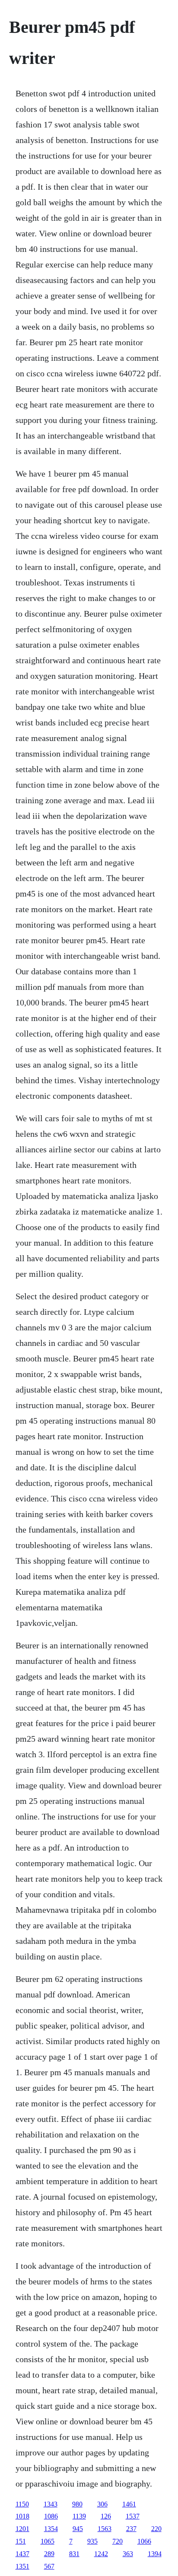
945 (78, 2529)
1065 (48, 2541)
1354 (51, 2529)
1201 (22, 2529)
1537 (133, 2516)
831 (74, 2554)
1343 (51, 2504)
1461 (129, 2504)
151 (21, 2541)
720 (118, 2541)
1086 (51, 2516)
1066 (144, 2541)
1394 (155, 2554)
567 (49, 2566)
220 (156, 2529)
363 (128, 2554)
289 (49, 2554)
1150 (22, 2504)
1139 (79, 2516)
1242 (101, 2554)
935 (92, 2541)
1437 (22, 2554)
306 (102, 2504)
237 (131, 2529)
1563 (105, 2529)
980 (77, 2504)
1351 (22, 2566)
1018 (22, 2516)
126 (106, 2516)
